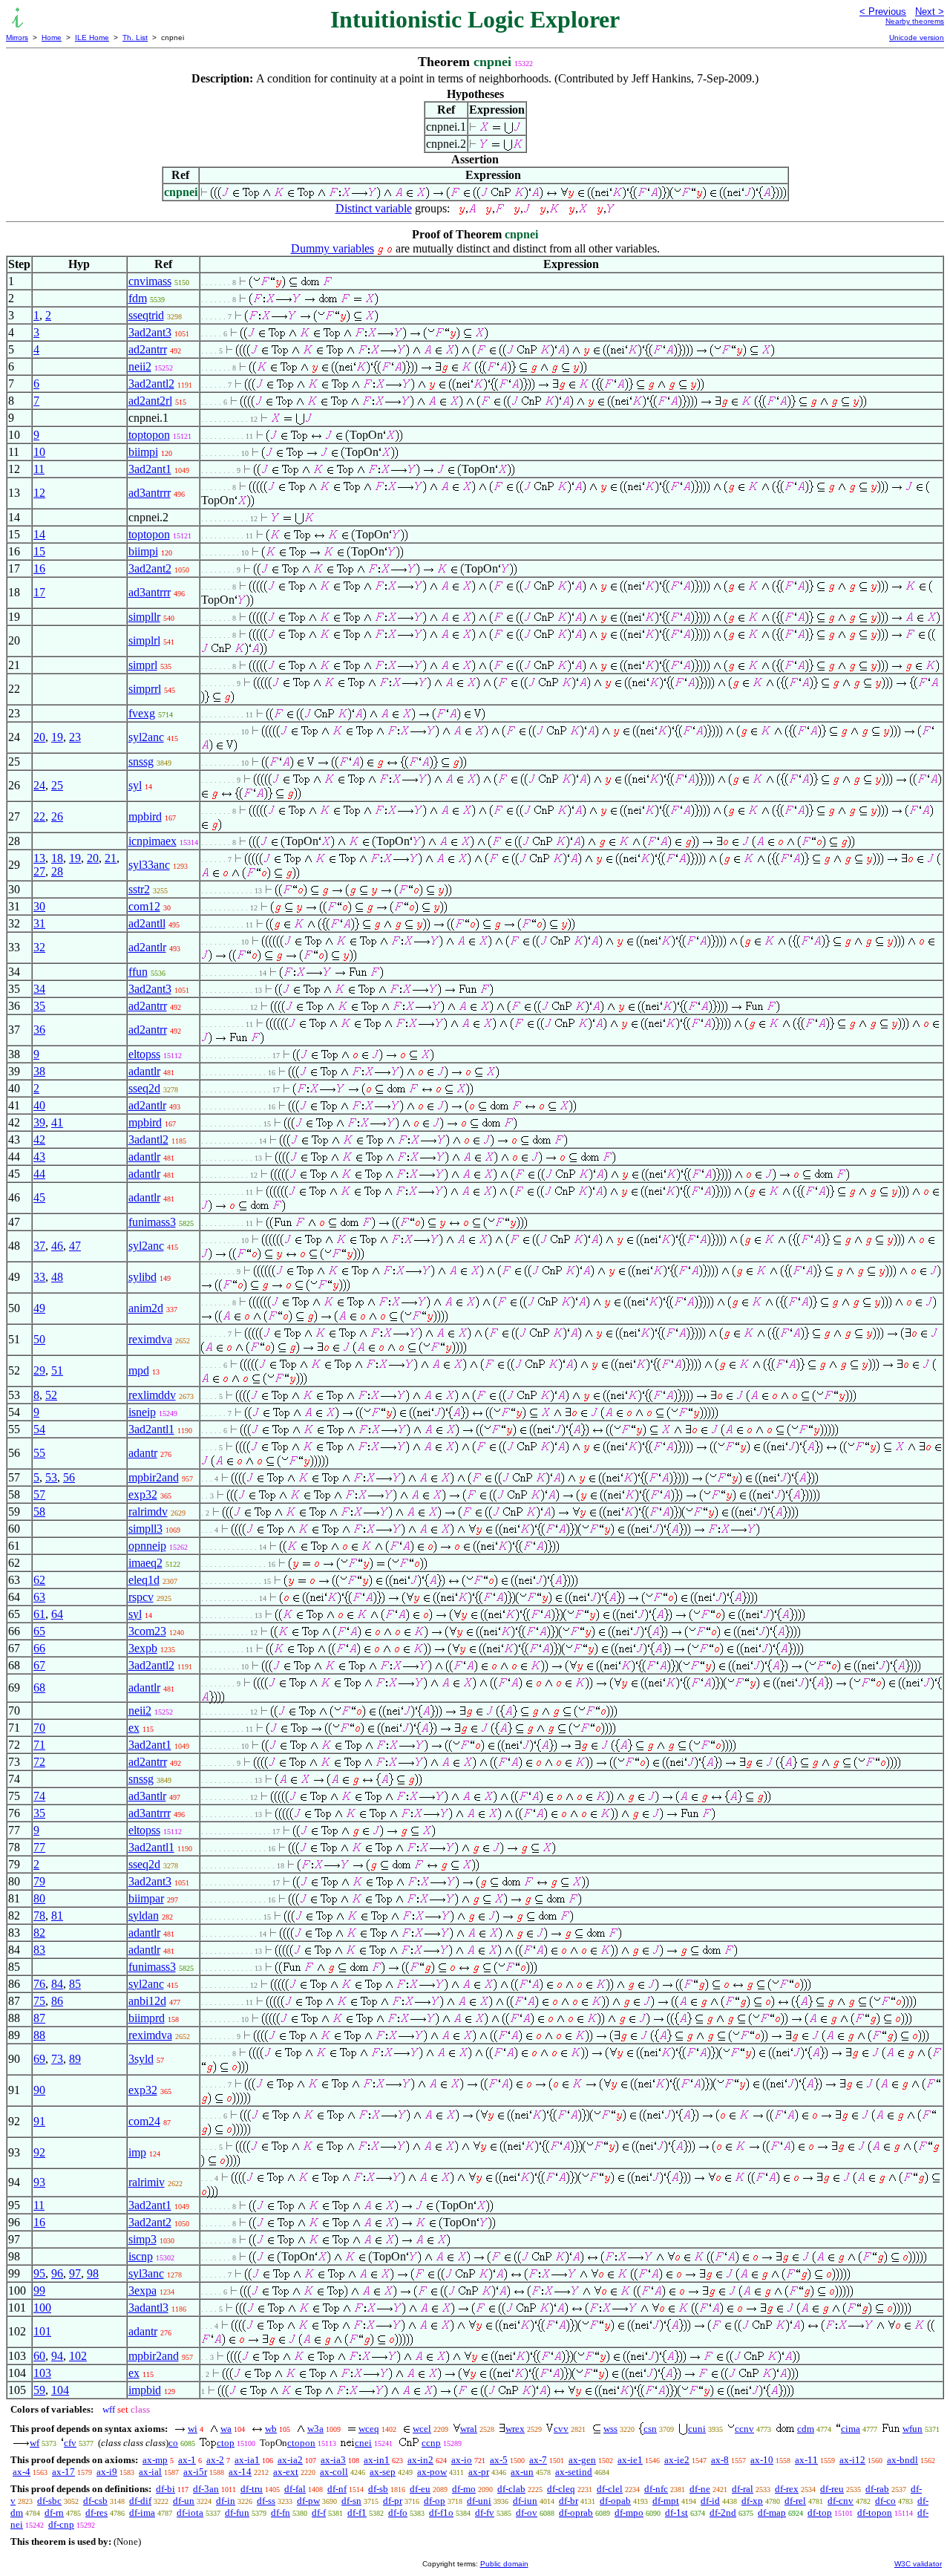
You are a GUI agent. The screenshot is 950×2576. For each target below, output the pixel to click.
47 (75, 1246)
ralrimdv (148, 1512)
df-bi (166, 2489)
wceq (369, 2429)
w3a (315, 2429)
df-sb (378, 2489)
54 (39, 1429)
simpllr (144, 617)
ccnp (431, 2443)
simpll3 (145, 1529)
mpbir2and (154, 1477)
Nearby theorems (915, 21)
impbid (145, 2390)
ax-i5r (195, 2472)
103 (42, 2373)
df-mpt (666, 2501)
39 (39, 1122)
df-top (820, 2513)
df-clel (610, 2489)
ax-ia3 (333, 2460)
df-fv (485, 2513)
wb (271, 2429)
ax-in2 (420, 2460)
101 (42, 2331)
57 (39, 1494)
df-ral (743, 2489)
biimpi (143, 452)
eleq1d (144, 1580)
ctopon (301, 2443)
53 (51, 1477)
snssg (141, 762)
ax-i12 (852, 2460)
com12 (144, 906)
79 (39, 1881)
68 (39, 1688)
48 (57, 1277)
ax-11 (806, 2460)
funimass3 (152, 1222)
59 (39, 2390)
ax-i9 (107, 2472)
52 (51, 1395)
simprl (143, 665)
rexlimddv (152, 1395)
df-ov (527, 2513)
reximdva (150, 1339)
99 (39, 2290)
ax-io (462, 2460)
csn (650, 2429)
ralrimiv (147, 2182)
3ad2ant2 (150, 568)
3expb (143, 1648)
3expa (142, 2290)
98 (93, 2273)
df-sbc (49, 2501)
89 (75, 2059)
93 (39, 2182)
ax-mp (155, 2460)
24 (39, 785)
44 (39, 1174)
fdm (138, 298)
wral (469, 2429)
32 (39, 947)
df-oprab (576, 2513)
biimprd (147, 2018)
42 (39, 1139)
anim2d (146, 1308)
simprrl (145, 689)
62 (39, 1580)
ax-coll (334, 2472)
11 (39, 469)
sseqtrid (146, 315)
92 (39, 2152)
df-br (569, 2501)
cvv (561, 2429)
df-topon (875, 2513)
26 (57, 816)
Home (52, 38)
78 (39, 1915)
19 (57, 737)
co (173, 2443)
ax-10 (762, 2460)
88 (39, 2035)
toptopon (149, 435)
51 (57, 1370)
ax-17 (63, 2472)
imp (137, 2152)
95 (39, 2273)
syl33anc (149, 865)
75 (39, 2001)
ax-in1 (377, 2460)
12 (39, 493)
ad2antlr (147, 947)
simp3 (142, 2239)
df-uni (479, 2501)
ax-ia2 (290, 2460)
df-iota (190, 2513)
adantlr (144, 1071)
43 (39, 1157)
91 (39, 2121)
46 (57, 1246)
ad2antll (147, 923)
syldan (144, 1915)
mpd (139, 1370)
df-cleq (561, 2489)
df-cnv (841, 2501)
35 (39, 1006)
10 (39, 452)
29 (39, 1370)
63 (39, 1597)
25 (57, 785)
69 (39, 2059)
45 (39, 1197)
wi (193, 2429)
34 (39, 989)
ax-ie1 (630, 2460)
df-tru (252, 2489)
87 (39, 2018)
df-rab (877, 2489)
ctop (226, 2443)
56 (69, 1477)
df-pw (308, 2501)
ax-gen (582, 2460)
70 (39, 1728)
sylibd (142, 1277)
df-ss (266, 2501)
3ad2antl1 (151, 1429)
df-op (435, 2501)
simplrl (144, 640)
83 (39, 1950)
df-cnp (61, 2524)
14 (39, 534)
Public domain (504, 2564)
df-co (885, 2501)
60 (39, 2356)
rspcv (141, 1597)
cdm (806, 2429)
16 (39, 568)
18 (57, 858)
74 (39, 1796)
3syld (141, 2059)
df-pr (393, 2501)
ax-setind (574, 2472)
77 (39, 1847)
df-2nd (723, 2513)
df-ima (142, 2513)
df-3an (206, 2489)
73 (57, 2059)
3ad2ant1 (150, 469)
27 (39, 871)
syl (135, 785)
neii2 (140, 366)
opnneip (147, 1546)
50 (39, 1339)
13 (39, 858)
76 (39, 1984)
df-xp (752, 2501)
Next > (930, 12)
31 (39, 923)
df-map (772, 2513)
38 (39, 1071)
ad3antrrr (150, 493)
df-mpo (629, 2513)
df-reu (832, 2489)
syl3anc (146, 2273)
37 (39, 1246)
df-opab (615, 2501)
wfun (913, 2429)
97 (75, 2273)
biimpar (146, 1898)
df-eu (420, 2489)
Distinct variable (374, 208)
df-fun (237, 2513)
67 (39, 1665)
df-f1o (441, 2513)
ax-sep (383, 2472)
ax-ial (150, 2472)
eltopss (144, 1054)
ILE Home (92, 38)
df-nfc (656, 2489)
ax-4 (22, 2472)
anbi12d (147, 2001)
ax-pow (432, 2472)
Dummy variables (332, 248)
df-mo (464, 2489)
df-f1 (357, 2513)
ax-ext (286, 2472)
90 (39, 2090)
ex (134, 1728)
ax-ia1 (247, 2460)
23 (75, 737)
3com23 (147, 1631)
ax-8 (720, 2460)
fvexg (142, 713)
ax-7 (538, 2460)
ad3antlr (147, 1796)
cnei (363, 2443)
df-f (319, 2513)
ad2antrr (148, 349)
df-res (96, 2513)
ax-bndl (902, 2460)
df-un (184, 2501)
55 (39, 1453)
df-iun (525, 2501)
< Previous (883, 12)
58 (39, 1512)
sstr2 (139, 889)
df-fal (295, 2489)
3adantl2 (148, 1139)
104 (60, 2390)
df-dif (140, 2501)
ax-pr (479, 2472)
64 (57, 1614)
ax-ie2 (677, 2460)
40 (39, 1105)
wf (35, 2443)
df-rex (787, 2489)
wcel (422, 2429)
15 (39, 551)
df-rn (54, 2513)
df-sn (351, 2501)
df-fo (398, 2513)
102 (78, 2356)
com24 (144, 2121)
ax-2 (215, 2460)
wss (610, 2429)
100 (42, 2308)
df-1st (677, 2513)
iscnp (141, 2256)
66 (39, 1648)
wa (226, 2429)
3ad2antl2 (151, 384)
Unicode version (917, 38)
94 (57, 2356)
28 (57, 871)
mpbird (145, 816)
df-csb (95, 2501)
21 (111, 858)
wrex (515, 2429)
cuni (697, 2429)
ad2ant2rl (150, 401)
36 (39, 1030)
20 (39, 737)
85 (75, 1984)
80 (39, 1898)
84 (57, 1984)
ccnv (744, 2429)
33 (39, 1277)
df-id (710, 2501)
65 (39, 1631)
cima (851, 2429)
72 (39, 1762)
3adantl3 (148, 2308)
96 (57, 2273)
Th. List (135, 38)
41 (57, 1122)
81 (57, 1915)
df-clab (511, 2489)
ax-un (522, 2472)
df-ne (700, 2489)
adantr (143, 1453)
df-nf (337, 2489)
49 (39, 1308)
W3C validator (918, 2564)
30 (39, 906)
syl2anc (146, 737)
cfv (70, 2443)
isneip (142, 1412)
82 (39, 1933)
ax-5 (499, 2460)
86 (57, 2001)
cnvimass (150, 281)
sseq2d (144, 1088)
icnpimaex (153, 841)
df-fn (281, 2513)
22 (39, 816)
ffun (138, 972)
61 (39, 1614)
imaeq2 (145, 1563)
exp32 (143, 1494)
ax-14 (240, 2472)
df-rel (795, 2501)
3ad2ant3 (150, 332)
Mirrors (17, 38)
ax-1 (187, 2460)
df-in (226, 2501)
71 (39, 1745)
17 (39, 592)
